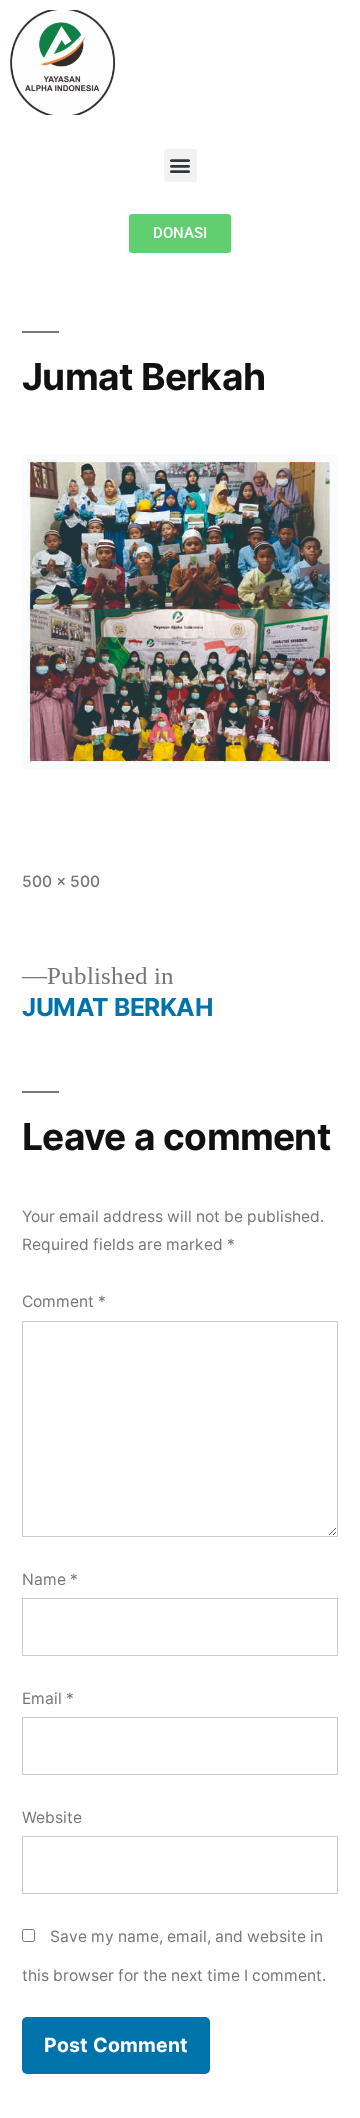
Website (52, 1817)
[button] (180, 165)
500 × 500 (61, 881)
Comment (64, 1301)
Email (48, 1698)
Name (50, 1579)
